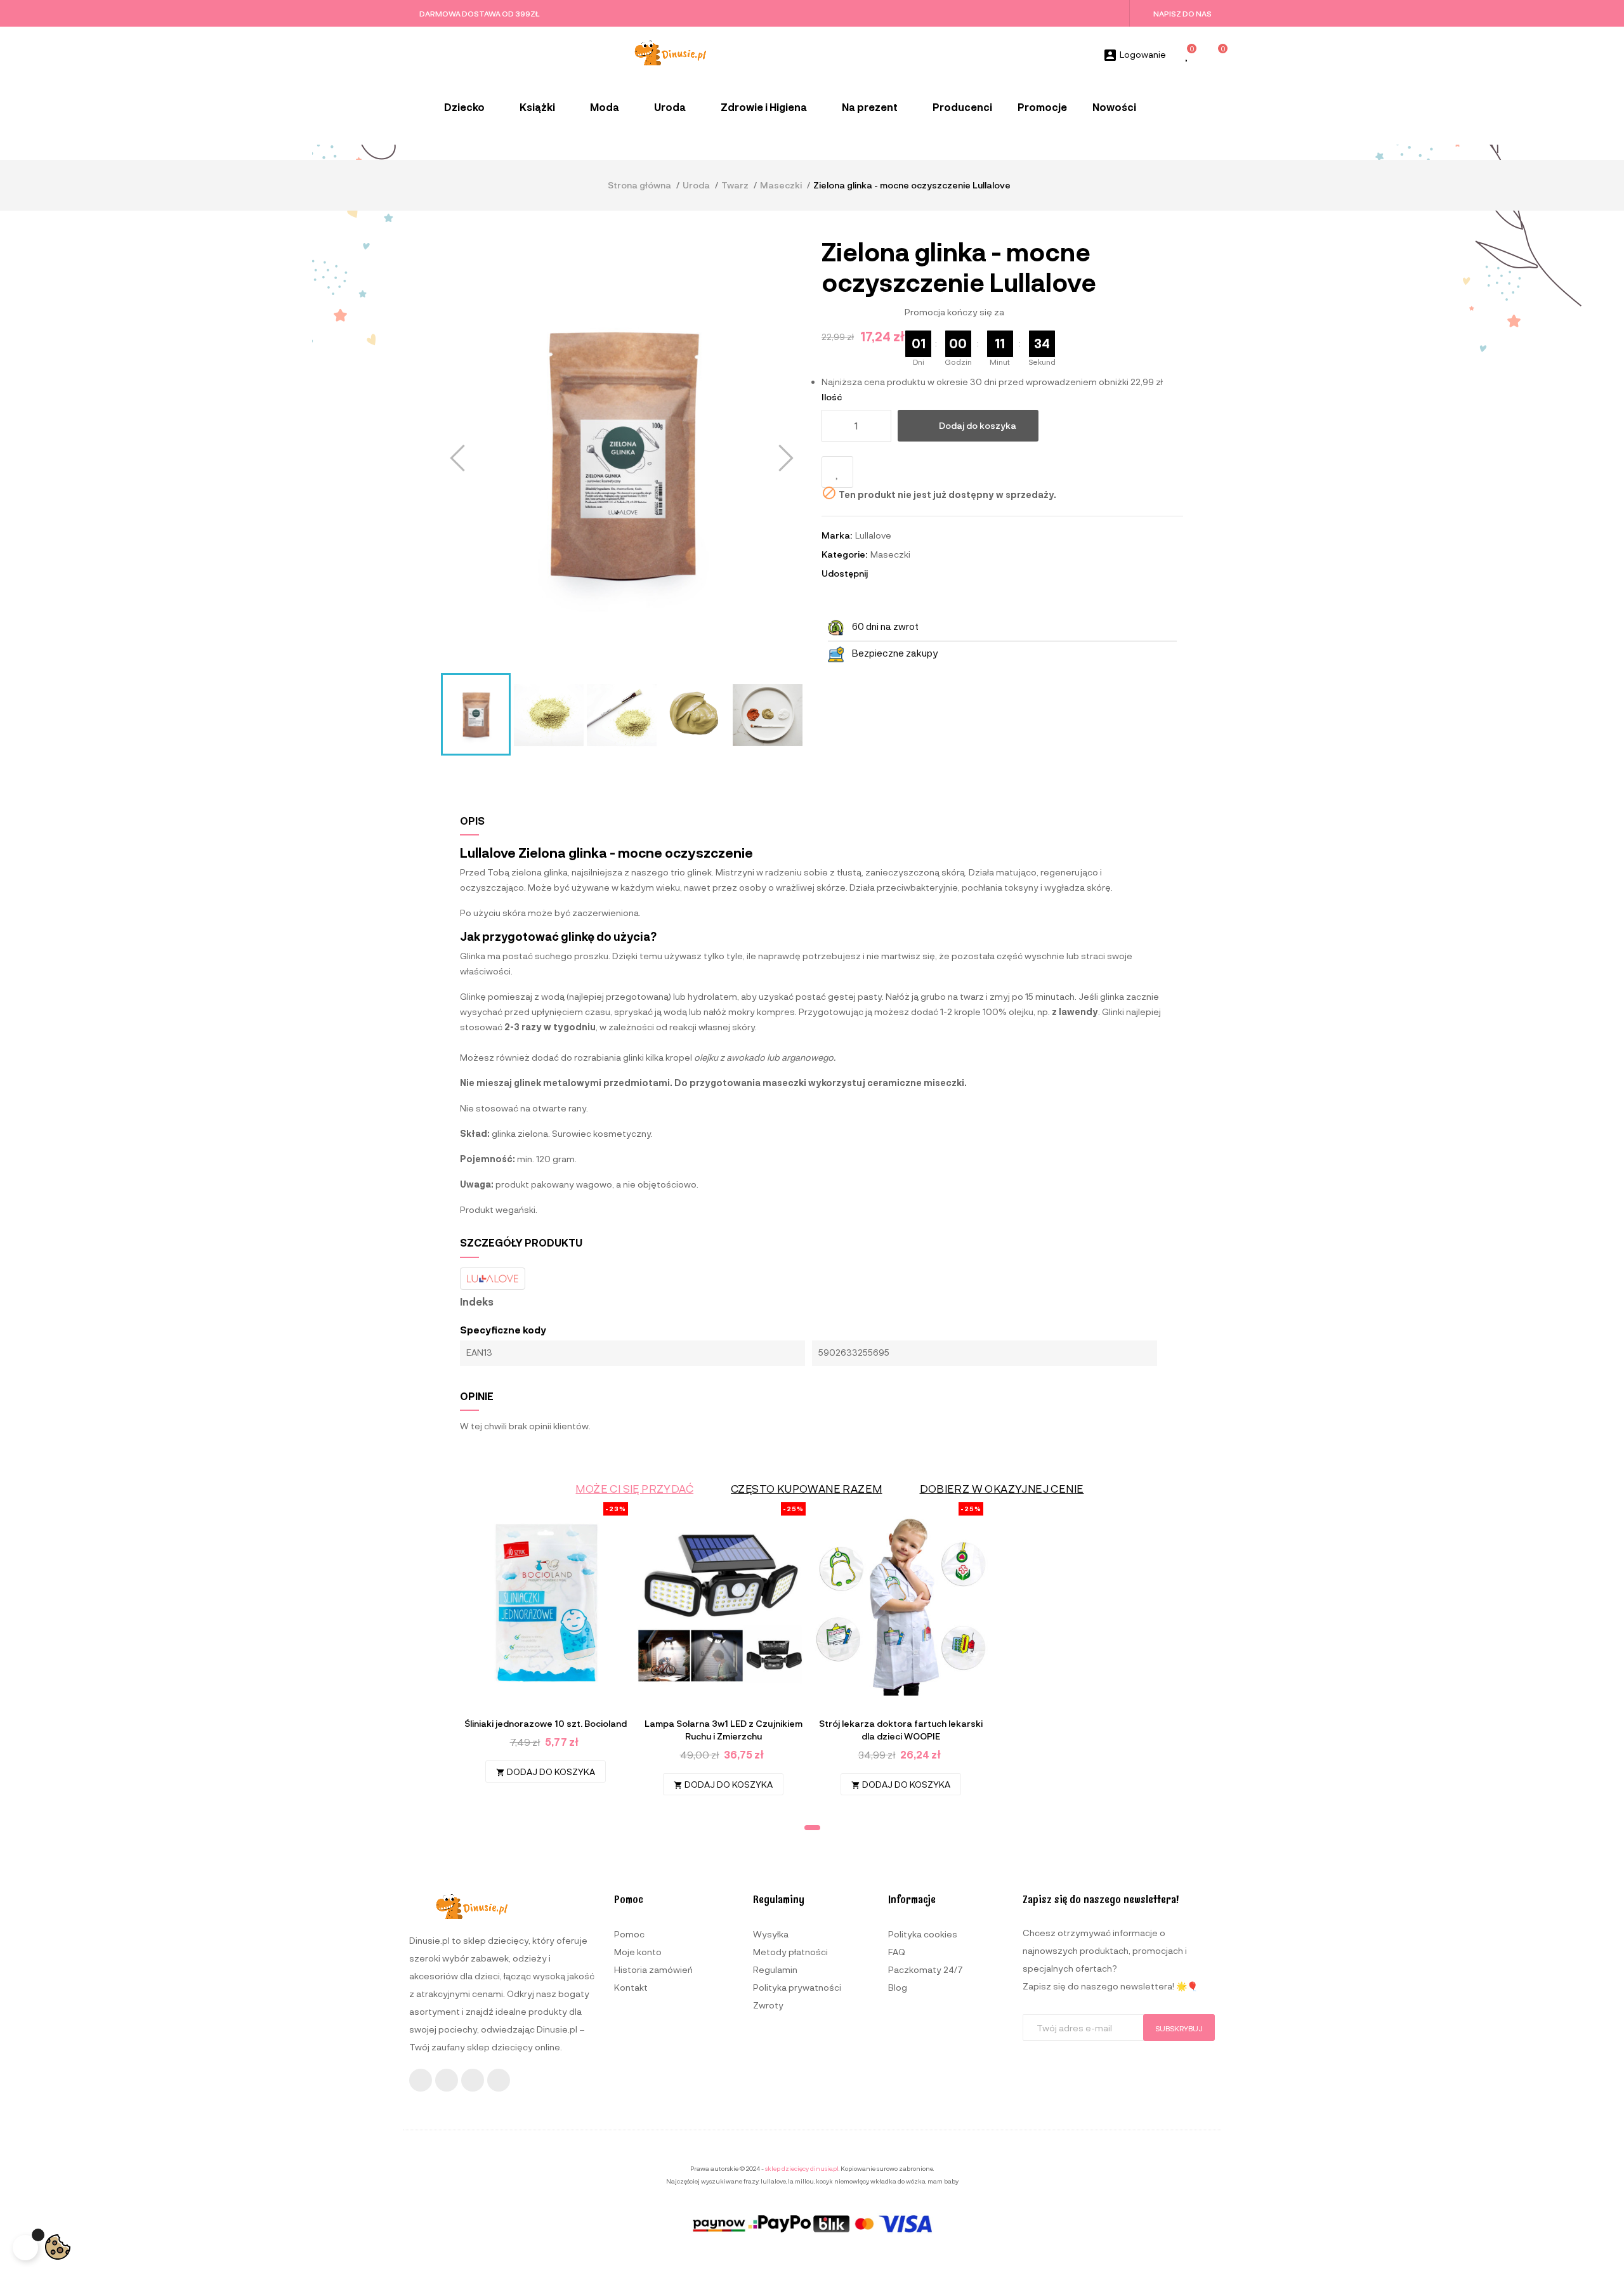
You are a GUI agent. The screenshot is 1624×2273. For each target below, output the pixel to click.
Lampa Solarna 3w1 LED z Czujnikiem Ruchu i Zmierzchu (724, 1730)
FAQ (897, 1952)
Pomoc (629, 1934)
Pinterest (917, 573)
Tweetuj (900, 573)
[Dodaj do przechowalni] (837, 472)
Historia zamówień (653, 1969)
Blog (898, 1987)
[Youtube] (473, 2080)
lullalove (773, 2181)
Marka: (837, 535)
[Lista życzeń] (1188, 56)
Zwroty (768, 2005)
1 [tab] (812, 1828)
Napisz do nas (1182, 13)
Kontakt (631, 1987)
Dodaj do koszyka (978, 425)
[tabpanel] (546, 1649)
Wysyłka (771, 1934)
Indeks (477, 1302)
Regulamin (775, 1969)
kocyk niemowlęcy (842, 2181)
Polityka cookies (923, 1934)
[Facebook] (421, 2080)
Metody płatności (790, 1952)
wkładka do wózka (898, 2181)
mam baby (943, 2181)
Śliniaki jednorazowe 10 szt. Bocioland (546, 1723)
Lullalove (873, 535)
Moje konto (638, 1952)
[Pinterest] (499, 2080)
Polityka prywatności (797, 1987)
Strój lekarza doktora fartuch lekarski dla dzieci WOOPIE (901, 1730)
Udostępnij (883, 573)
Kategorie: (844, 554)
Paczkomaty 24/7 (926, 1969)
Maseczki (890, 554)
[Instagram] (447, 2080)
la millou (801, 2181)
